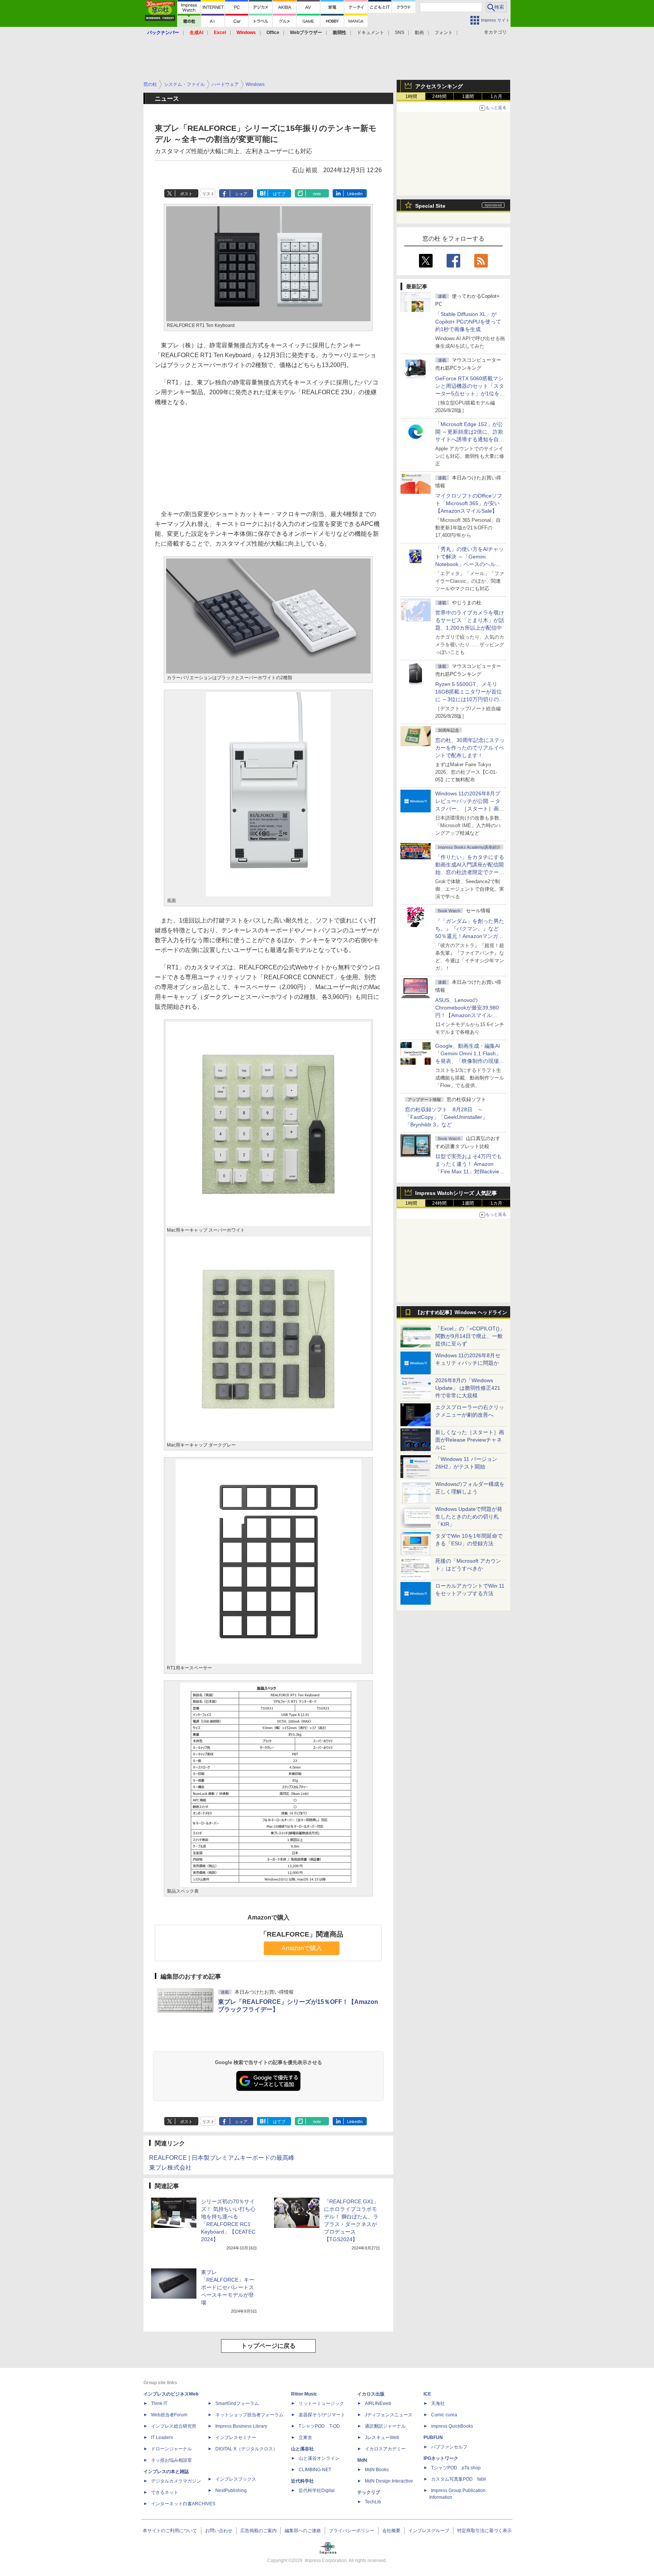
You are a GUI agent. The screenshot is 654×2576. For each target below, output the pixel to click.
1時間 (411, 96)
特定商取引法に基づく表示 (484, 2531)
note (317, 194)
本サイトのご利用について (170, 2531)
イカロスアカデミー (385, 2449)
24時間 (439, 96)
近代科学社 (302, 2481)
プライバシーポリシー (352, 2531)
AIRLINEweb (378, 2403)
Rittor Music (304, 2394)
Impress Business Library (241, 2426)
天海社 (438, 2403)
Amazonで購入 (302, 1948)
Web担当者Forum (169, 2415)
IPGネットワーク (441, 2458)
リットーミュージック (321, 2403)
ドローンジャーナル (171, 2449)
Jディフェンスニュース (389, 2415)
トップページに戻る (268, 2346)
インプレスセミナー (236, 2438)
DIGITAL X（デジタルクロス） (246, 2449)
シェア (241, 194)
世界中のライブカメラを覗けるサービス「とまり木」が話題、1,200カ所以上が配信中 (470, 620)
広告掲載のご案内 (258, 2531)
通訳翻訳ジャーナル (385, 2426)
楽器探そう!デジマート (322, 2415)
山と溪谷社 (302, 2449)
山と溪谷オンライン (319, 2458)
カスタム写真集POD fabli (459, 2479)
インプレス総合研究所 (174, 2426)
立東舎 (305, 2438)
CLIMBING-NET (315, 2470)
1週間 (468, 96)
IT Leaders (162, 2438)
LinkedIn (355, 194)
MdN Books (377, 2470)
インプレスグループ (429, 2531)
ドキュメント (371, 33)
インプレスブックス (236, 2479)
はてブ (279, 194)
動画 (419, 33)
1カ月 (496, 96)
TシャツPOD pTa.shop (456, 2468)
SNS (399, 33)
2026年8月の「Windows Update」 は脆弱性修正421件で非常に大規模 (468, 1388)
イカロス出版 (371, 2394)
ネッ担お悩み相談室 (171, 2460)
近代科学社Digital (317, 2490)
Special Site (430, 206)
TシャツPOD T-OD (319, 2426)
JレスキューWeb (382, 2438)
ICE (427, 2394)
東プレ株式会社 (170, 2168)
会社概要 (391, 2531)
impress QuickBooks (452, 2426)
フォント (444, 33)
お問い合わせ (219, 2531)
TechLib (373, 2502)
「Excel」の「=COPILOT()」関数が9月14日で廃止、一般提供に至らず (470, 1336)
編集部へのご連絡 (303, 2531)
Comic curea (444, 2415)
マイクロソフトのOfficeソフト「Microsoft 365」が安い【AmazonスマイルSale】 (469, 503)
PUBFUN (433, 2438)
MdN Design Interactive (389, 2481)
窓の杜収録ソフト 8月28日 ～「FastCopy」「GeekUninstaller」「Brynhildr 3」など (446, 1117)
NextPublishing (231, 2490)
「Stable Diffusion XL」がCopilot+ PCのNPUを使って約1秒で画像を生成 (468, 322)
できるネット (165, 2492)
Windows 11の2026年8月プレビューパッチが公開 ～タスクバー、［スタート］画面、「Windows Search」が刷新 (469, 809)
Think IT (159, 2403)
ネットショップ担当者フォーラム (249, 2415)
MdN (362, 2460)
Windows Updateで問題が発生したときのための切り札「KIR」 (469, 1517)
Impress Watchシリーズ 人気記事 (456, 1193)
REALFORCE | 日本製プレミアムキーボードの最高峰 (222, 2158)
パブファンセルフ (449, 2447)
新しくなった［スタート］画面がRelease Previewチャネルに (470, 1440)
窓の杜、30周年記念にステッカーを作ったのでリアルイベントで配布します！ (470, 748)
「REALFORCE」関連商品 (302, 1934)
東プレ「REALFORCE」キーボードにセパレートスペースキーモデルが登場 (228, 2287)
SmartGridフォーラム (237, 2403)
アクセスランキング (439, 86)
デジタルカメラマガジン (176, 2481)
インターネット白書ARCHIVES (183, 2504)
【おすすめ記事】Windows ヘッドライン (461, 1313)
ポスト (186, 194)
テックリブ (369, 2492)
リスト (208, 194)
